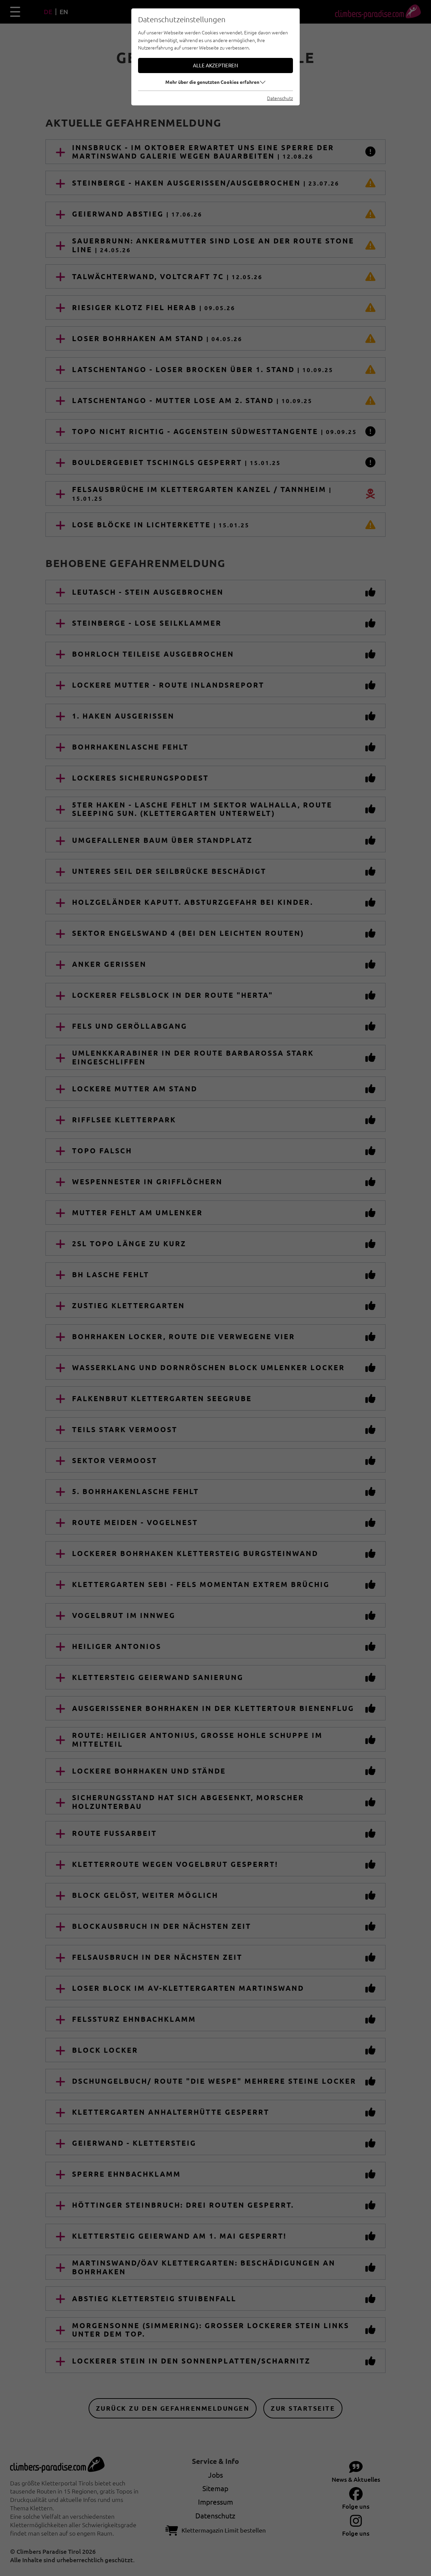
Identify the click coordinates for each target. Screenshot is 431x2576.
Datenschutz (280, 98)
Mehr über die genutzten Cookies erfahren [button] (212, 82)
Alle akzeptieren (215, 65)
